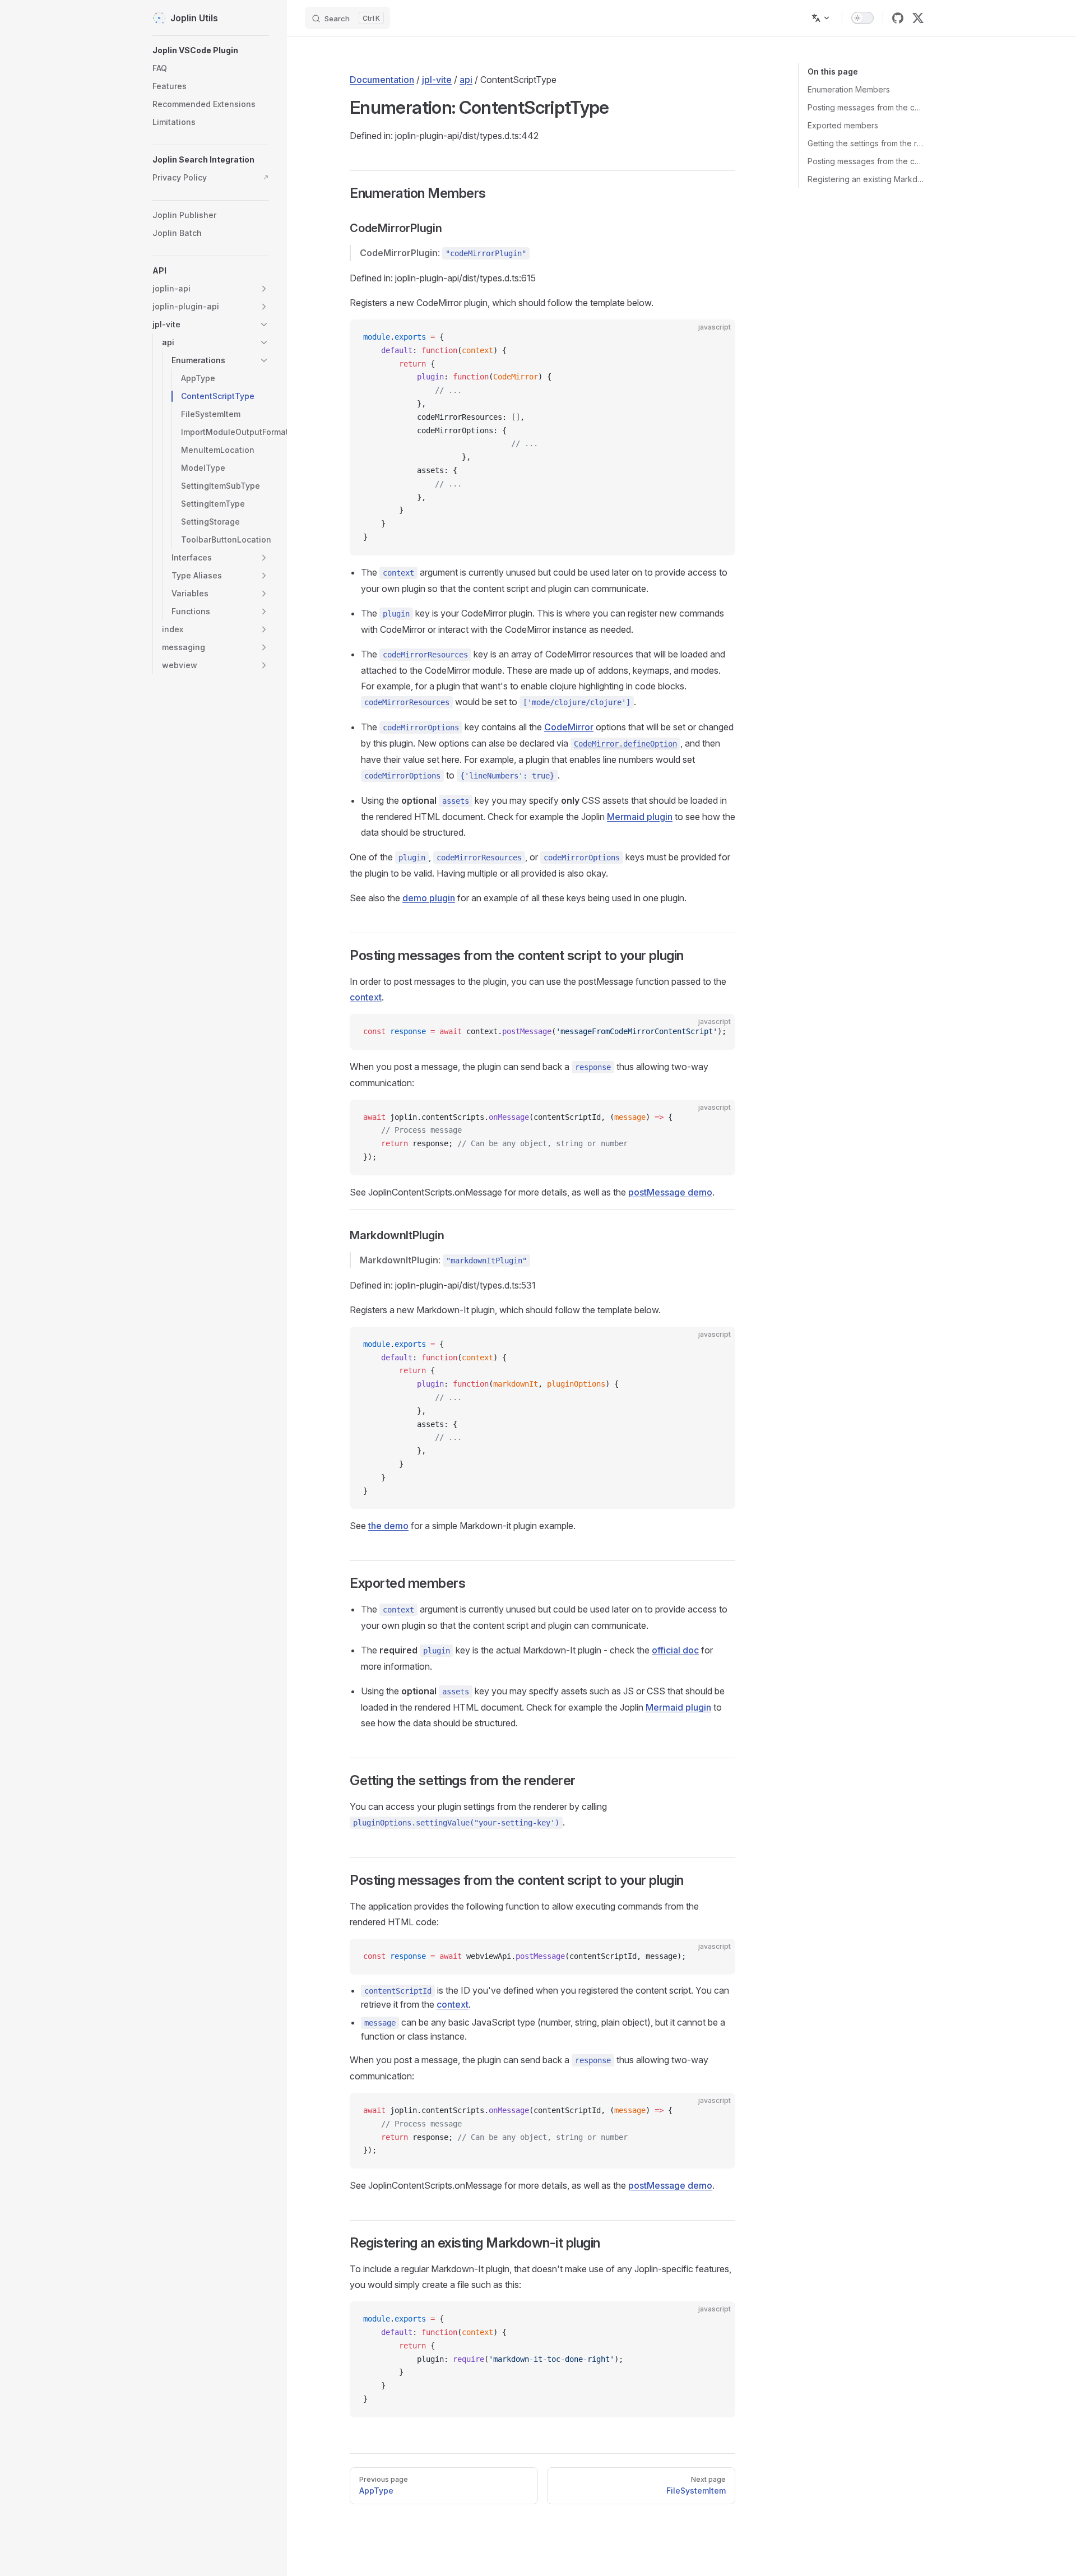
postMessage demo (670, 1192)
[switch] (862, 18)
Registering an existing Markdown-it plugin (866, 179)
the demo (388, 1526)
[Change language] (821, 18)
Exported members (843, 125)
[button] (211, 271)
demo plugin (429, 898)
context (366, 997)
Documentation (382, 80)
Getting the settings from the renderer (866, 143)
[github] (898, 18)
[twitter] (918, 18)
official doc (675, 1650)
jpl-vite (437, 80)
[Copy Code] (717, 337)
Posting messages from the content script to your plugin (866, 107)
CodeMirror (569, 727)
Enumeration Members (849, 89)
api (466, 80)
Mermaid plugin (640, 817)
